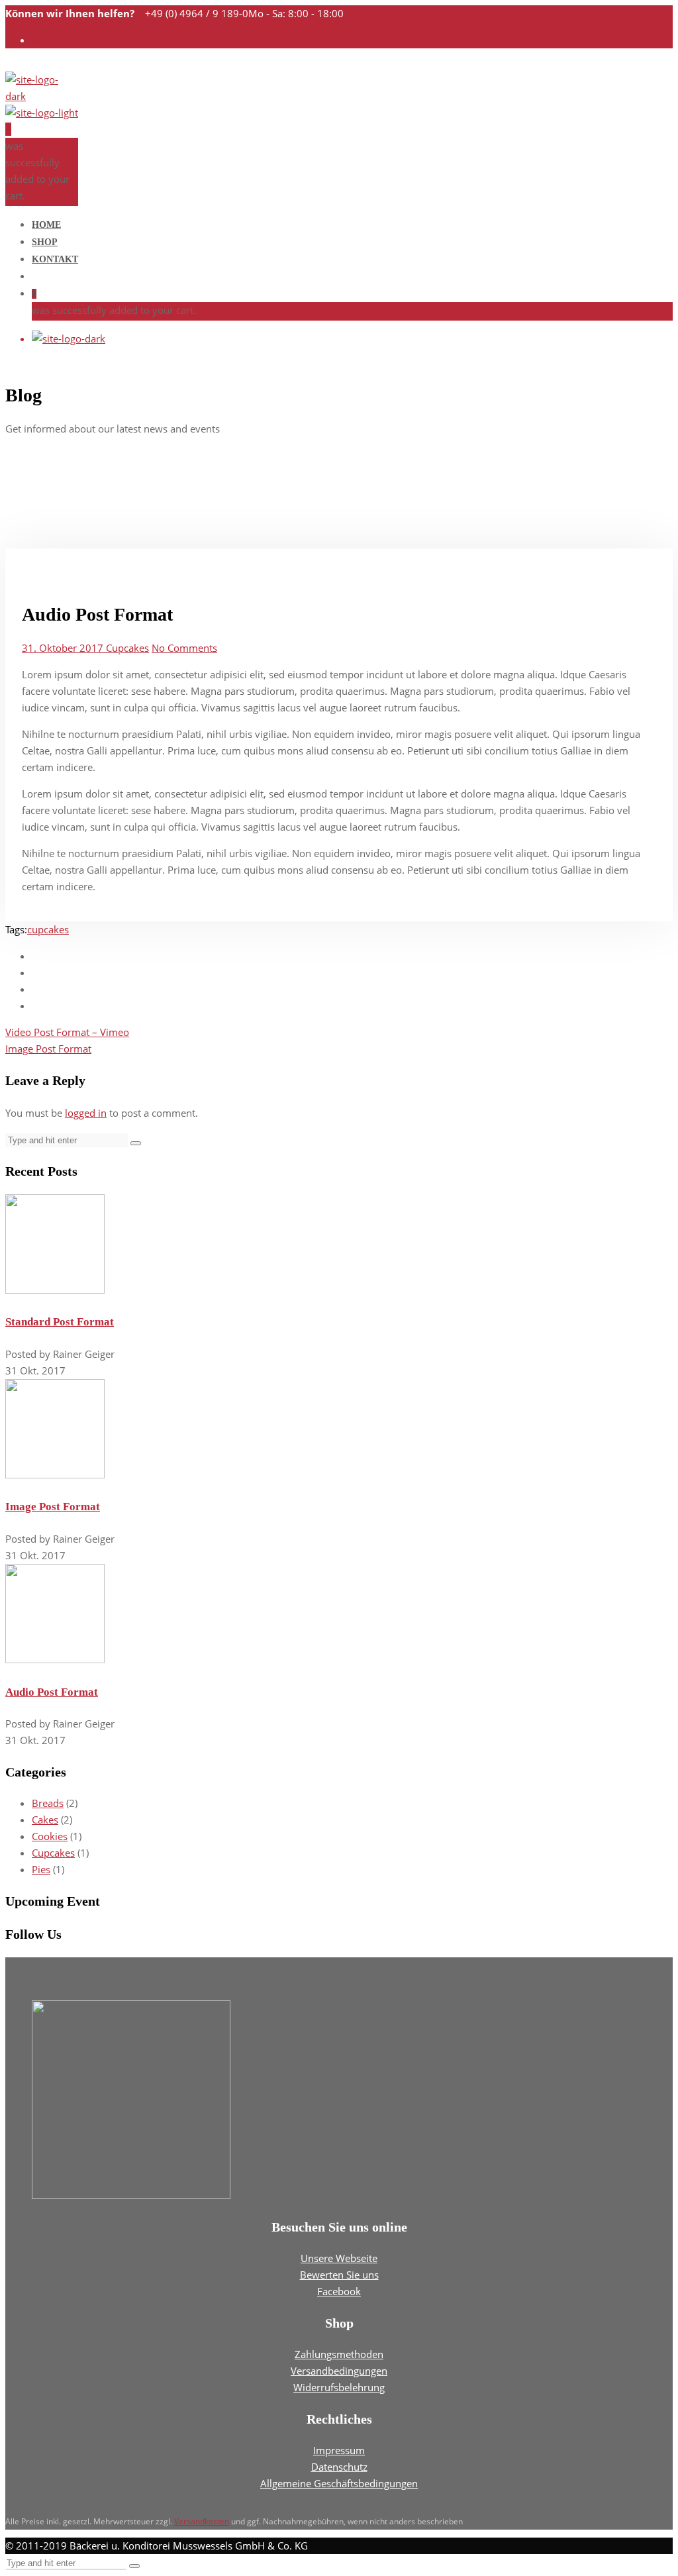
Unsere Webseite (339, 2258)
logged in (86, 1113)
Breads (48, 1803)
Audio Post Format (52, 1692)
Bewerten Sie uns (339, 2275)
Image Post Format (48, 1049)
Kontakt (55, 259)
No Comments (184, 648)
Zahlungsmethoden (339, 2354)
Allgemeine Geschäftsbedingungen (339, 2483)
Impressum (339, 2450)
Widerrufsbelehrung (339, 2387)
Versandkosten (202, 2521)
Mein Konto (58, 40)
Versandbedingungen (339, 2371)
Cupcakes (127, 648)
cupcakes (48, 929)
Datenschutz (339, 2467)
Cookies (50, 1836)
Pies (41, 1869)
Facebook (339, 2291)
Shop (45, 242)
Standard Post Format (60, 1322)
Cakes (45, 1820)
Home (46, 225)
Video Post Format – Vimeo (67, 1032)
